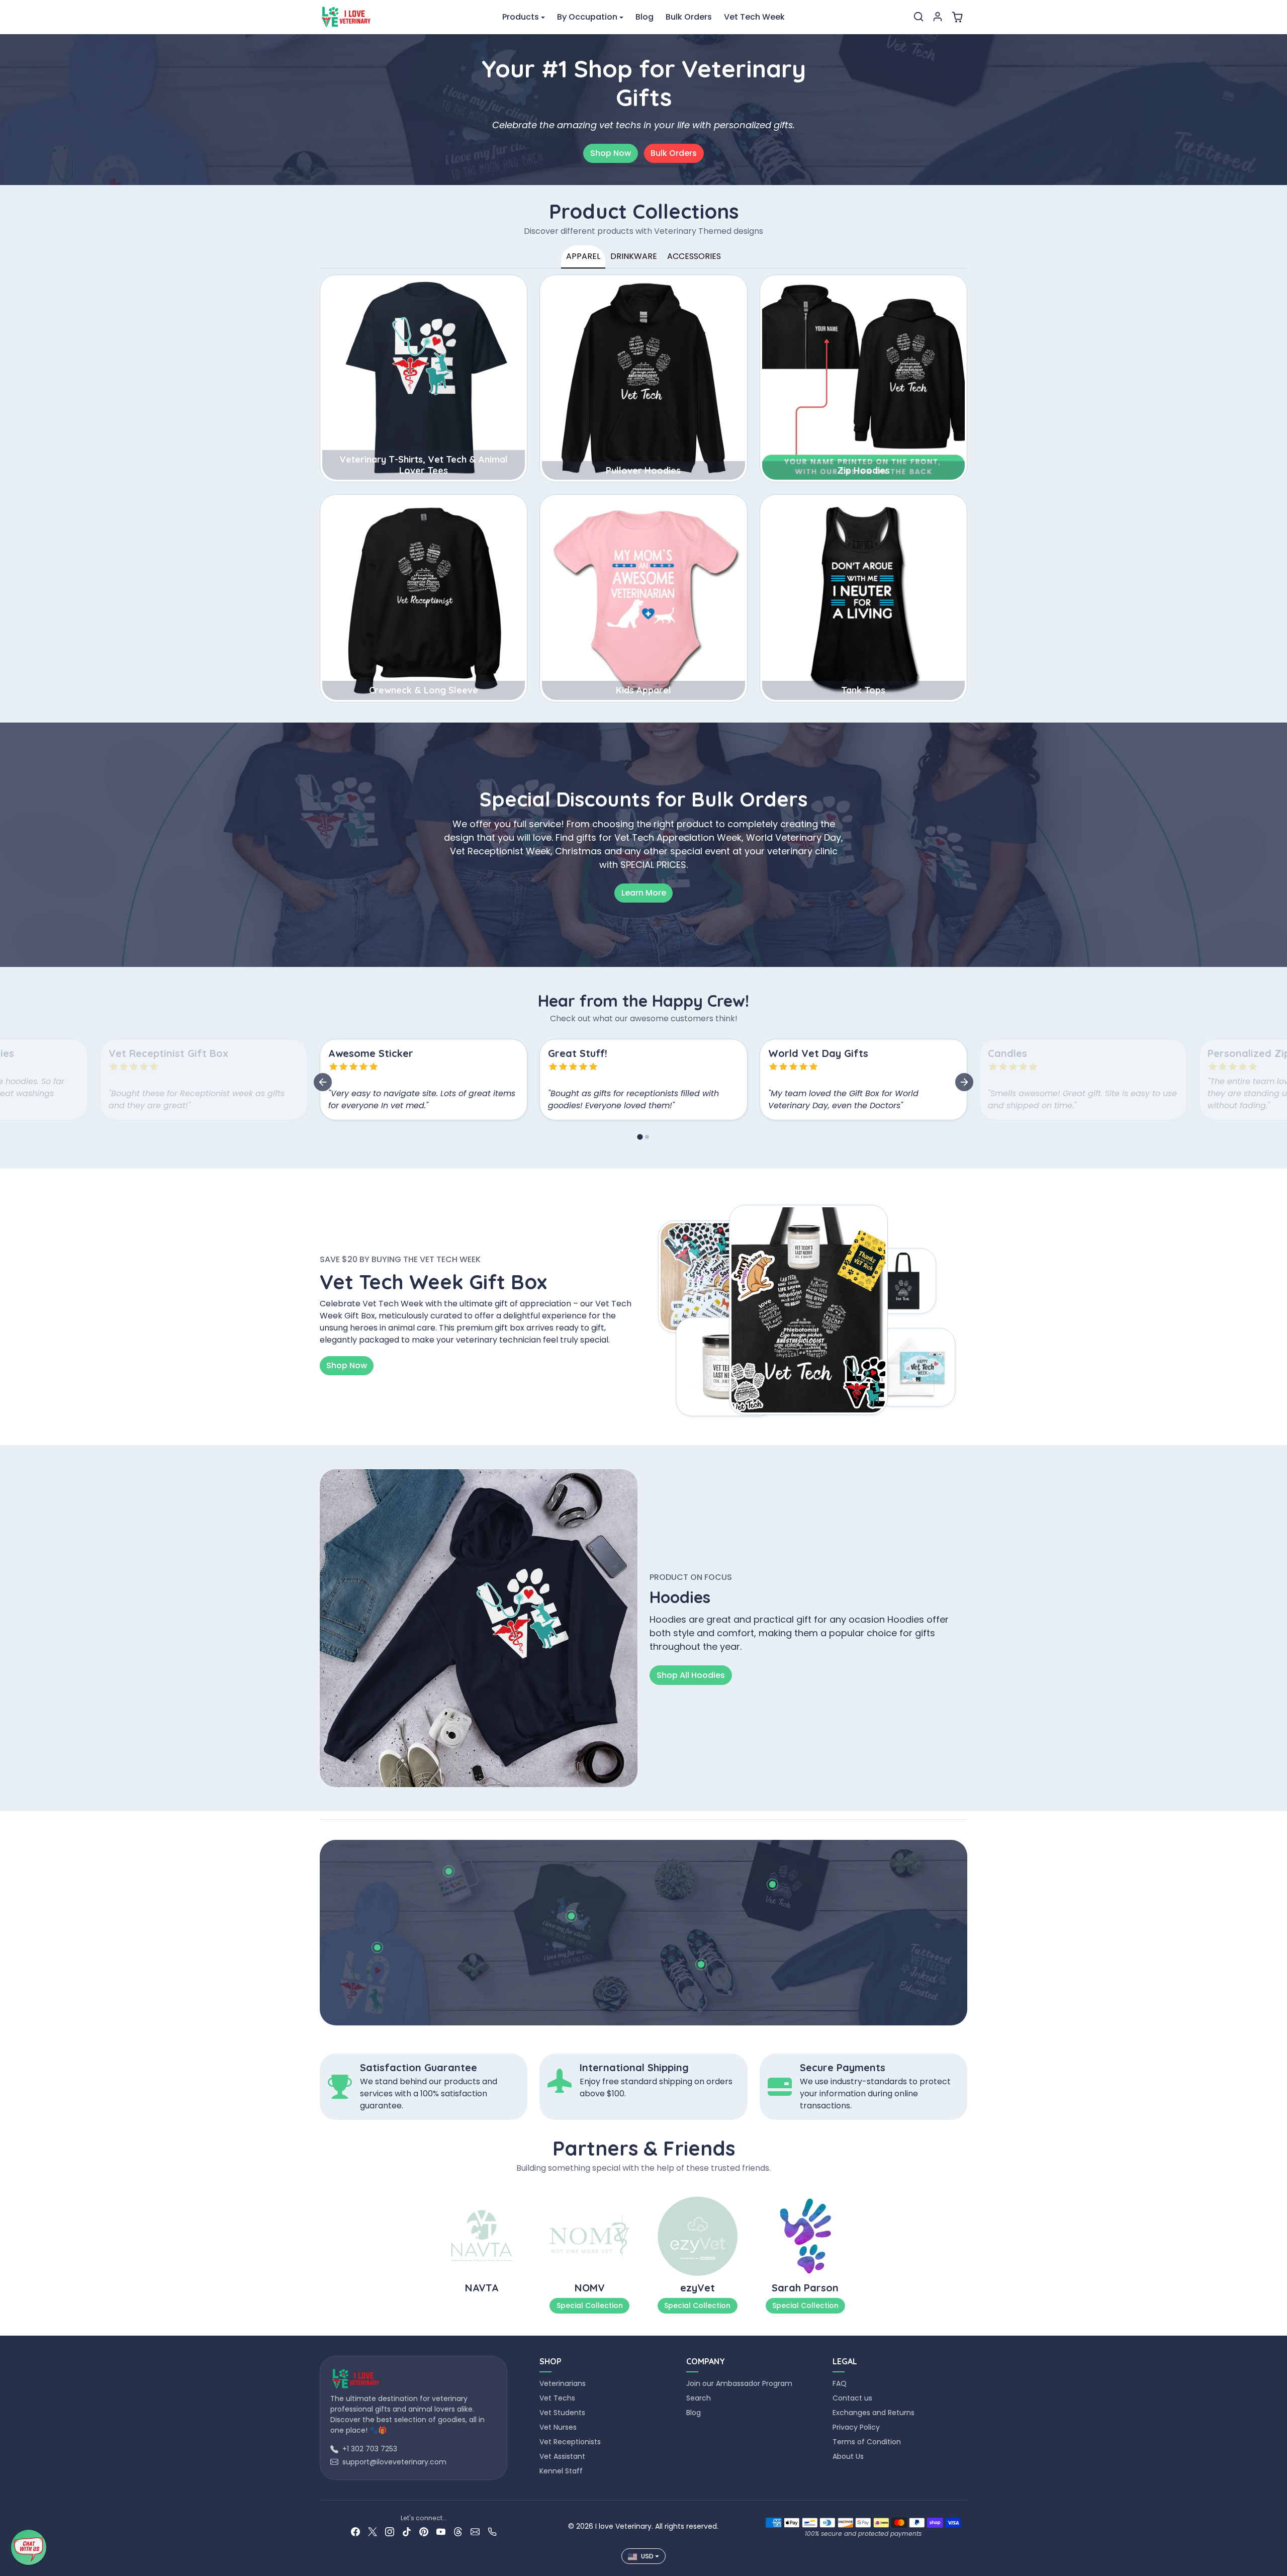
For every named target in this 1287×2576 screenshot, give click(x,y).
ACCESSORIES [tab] (694, 256)
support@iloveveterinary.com (394, 2462)
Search (699, 2398)
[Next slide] (964, 1082)
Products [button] (521, 17)
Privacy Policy (856, 2427)
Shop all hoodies (691, 1675)
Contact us (852, 2398)
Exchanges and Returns (874, 2413)
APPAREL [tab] (583, 256)
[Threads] (458, 2531)
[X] (373, 2531)
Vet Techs (557, 2398)
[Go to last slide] (323, 1082)
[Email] (475, 2531)
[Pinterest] (424, 2531)
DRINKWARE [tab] (634, 256)
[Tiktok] (407, 2531)
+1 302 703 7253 (370, 2449)
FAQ (840, 2383)
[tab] (640, 1137)
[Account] (938, 17)
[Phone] (492, 2531)
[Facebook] (355, 2531)
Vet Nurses (558, 2427)
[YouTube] (441, 2531)
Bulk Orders (689, 17)
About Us (848, 2456)
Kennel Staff (561, 2471)
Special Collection (590, 2305)
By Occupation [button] (587, 17)
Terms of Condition (867, 2442)
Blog (645, 17)
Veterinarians (563, 2383)
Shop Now (611, 153)
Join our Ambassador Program (739, 2383)
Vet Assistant (562, 2456)
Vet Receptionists (570, 2442)
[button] (918, 17)
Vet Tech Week (754, 17)
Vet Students (562, 2413)
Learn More (644, 893)
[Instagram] (390, 2531)
